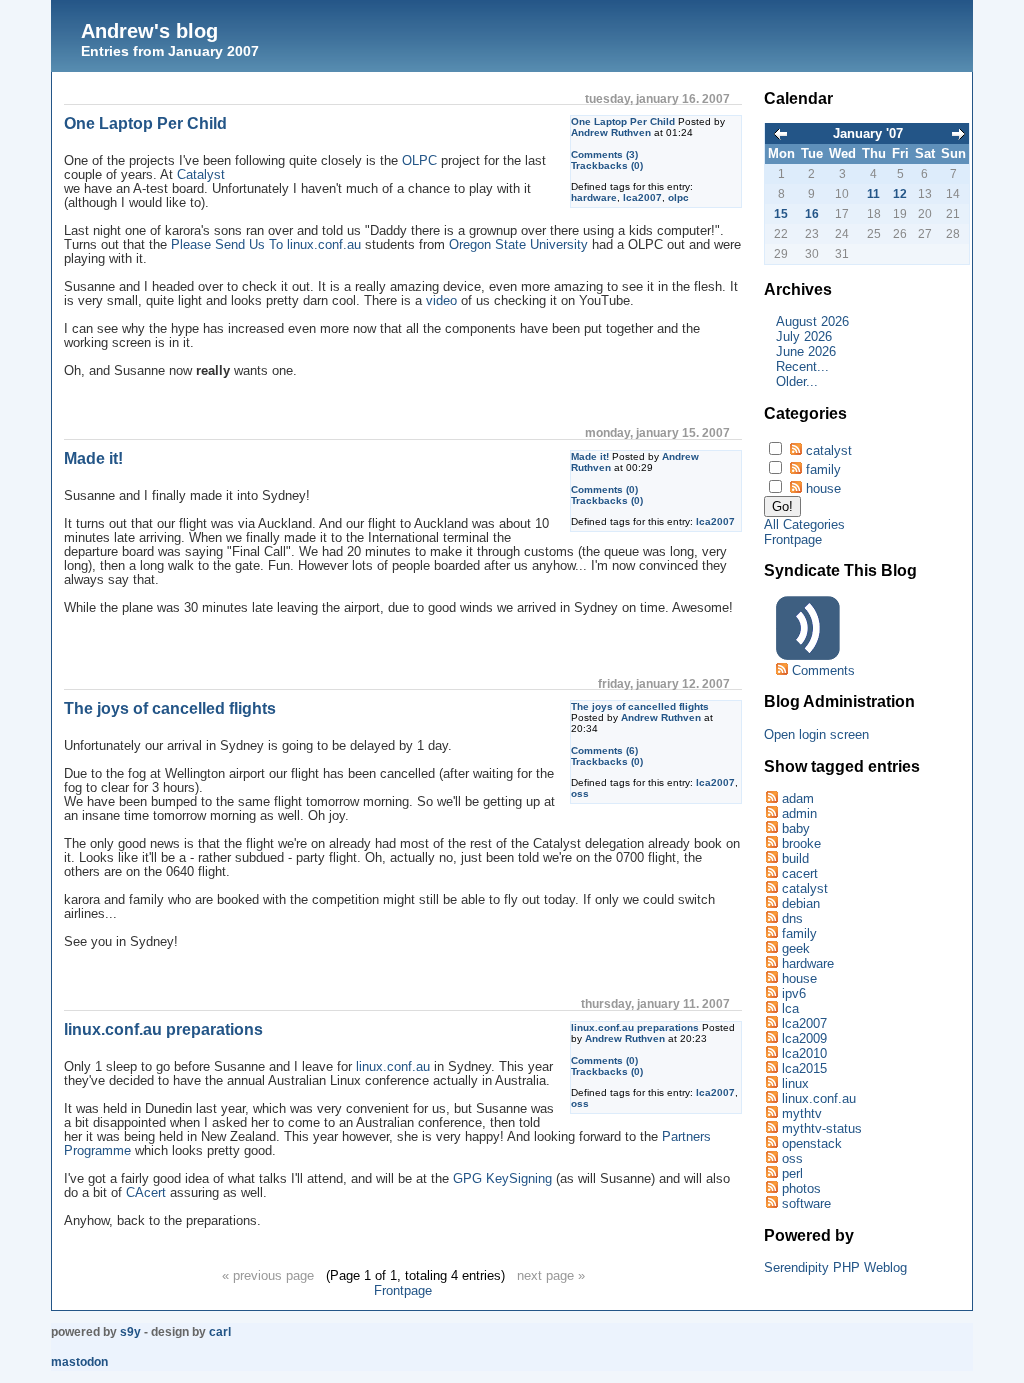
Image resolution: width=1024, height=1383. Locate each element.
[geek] (771, 948)
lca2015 (804, 1068)
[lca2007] (771, 1023)
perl (792, 1173)
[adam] (771, 798)
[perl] (771, 1173)
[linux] (771, 1083)
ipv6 (794, 993)
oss (580, 793)
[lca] (771, 1008)
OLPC (419, 161)
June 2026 (806, 351)
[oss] (771, 1158)
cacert (800, 873)
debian (801, 903)
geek (796, 948)
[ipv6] (771, 993)
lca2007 (642, 197)
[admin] (771, 813)
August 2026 (812, 321)
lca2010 (804, 1053)
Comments (823, 670)
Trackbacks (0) (607, 165)
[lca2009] (771, 1038)
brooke (801, 843)
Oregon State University (518, 245)
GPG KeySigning (502, 1179)
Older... (797, 381)
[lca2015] (771, 1068)
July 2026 (804, 336)
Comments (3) (604, 154)
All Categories (804, 524)
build (795, 858)
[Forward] (958, 135)
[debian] (771, 903)
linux (795, 1083)
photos (801, 1188)
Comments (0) (604, 489)
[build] (771, 858)
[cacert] (771, 873)
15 (781, 214)
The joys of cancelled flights (640, 706)
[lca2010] (771, 1053)
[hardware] (771, 963)
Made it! (590, 456)
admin (799, 813)
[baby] (771, 828)
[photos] (771, 1188)
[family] (771, 933)
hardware (594, 197)
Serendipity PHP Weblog (835, 1267)
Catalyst (201, 175)
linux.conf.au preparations (635, 1027)
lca (790, 1008)
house (823, 488)
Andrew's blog (149, 31)
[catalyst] (771, 888)
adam (798, 798)
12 (900, 194)
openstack (812, 1143)
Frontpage (403, 1290)
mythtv (802, 1113)
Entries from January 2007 (170, 51)
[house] (771, 978)
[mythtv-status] (771, 1128)
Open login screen (816, 734)
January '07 (868, 133)
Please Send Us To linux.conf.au (266, 245)
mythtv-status (822, 1128)
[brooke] (771, 843)
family (823, 469)
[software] (771, 1203)
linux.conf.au (393, 1067)
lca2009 (804, 1038)
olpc (678, 197)
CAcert (146, 1193)
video (441, 301)
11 (873, 194)
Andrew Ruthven (611, 132)
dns (792, 918)
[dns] (771, 918)
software (806, 1203)
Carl (220, 1332)
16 (812, 214)
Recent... (802, 366)
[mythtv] (771, 1113)
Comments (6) (604, 750)
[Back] (781, 135)
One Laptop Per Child (623, 121)
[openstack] (771, 1143)
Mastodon (79, 1362)
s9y (130, 1332)
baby (796, 828)
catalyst (829, 450)
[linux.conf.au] (771, 1098)
